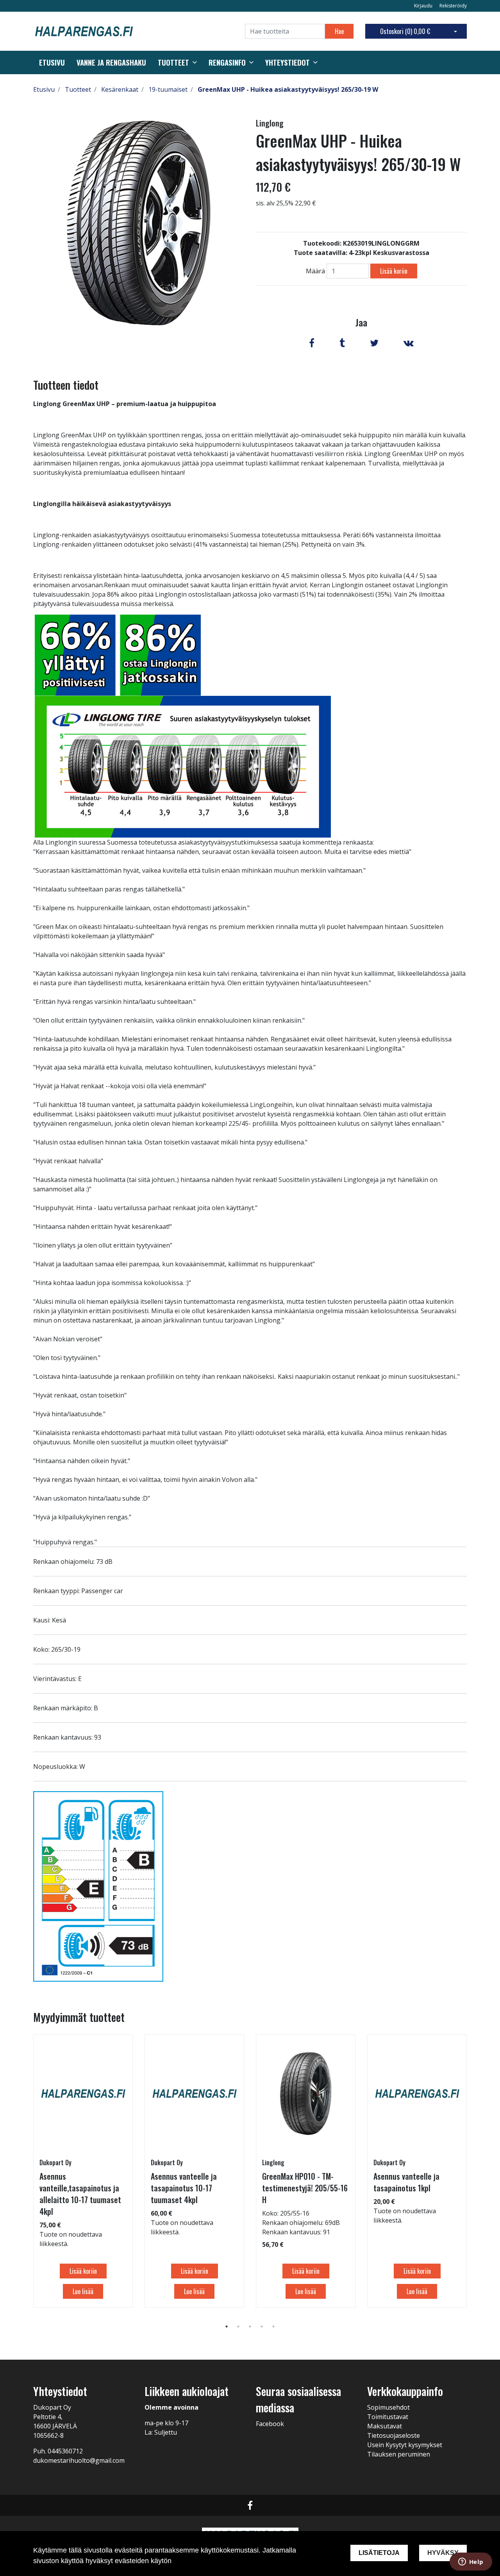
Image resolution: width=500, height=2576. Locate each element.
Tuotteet (173, 62)
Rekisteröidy (453, 6)
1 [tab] (227, 2326)
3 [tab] (250, 2326)
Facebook (270, 2424)
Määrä (315, 271)
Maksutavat (385, 2426)
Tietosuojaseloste (394, 2435)
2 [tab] (238, 2326)
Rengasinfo (227, 62)
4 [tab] (262, 2326)
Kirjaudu (424, 6)
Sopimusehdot (388, 2407)
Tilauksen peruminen (399, 2454)
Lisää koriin (394, 271)
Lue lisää (83, 2291)
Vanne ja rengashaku (111, 62)
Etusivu (52, 62)
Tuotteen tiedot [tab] (66, 385)
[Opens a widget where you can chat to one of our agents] (471, 2562)
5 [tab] (273, 2326)
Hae (339, 31)
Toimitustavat (388, 2417)
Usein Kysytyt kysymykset (405, 2445)
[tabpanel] (83, 2171)
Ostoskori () (405, 31)
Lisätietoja (379, 2553)
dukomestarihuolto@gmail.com (79, 2460)
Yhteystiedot (287, 62)
